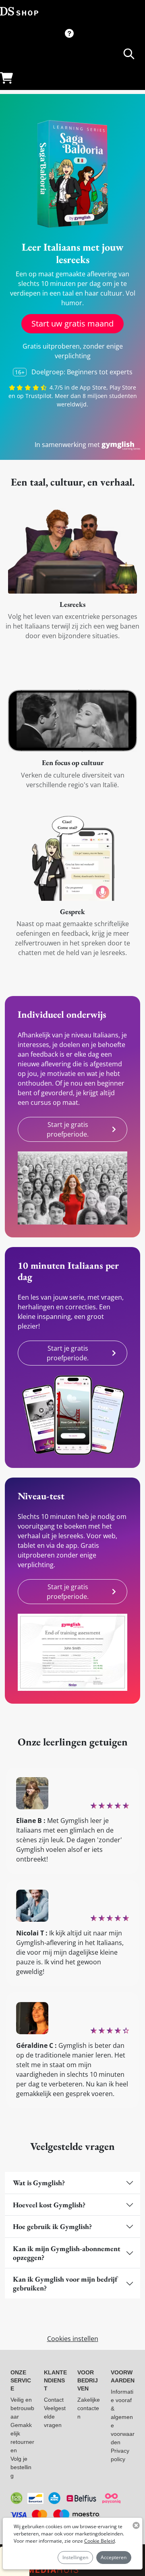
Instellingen (75, 2557)
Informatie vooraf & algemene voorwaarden (123, 2417)
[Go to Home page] (19, 11)
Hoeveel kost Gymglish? (49, 2205)
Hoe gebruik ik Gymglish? (52, 2226)
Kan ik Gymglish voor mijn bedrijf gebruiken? (65, 2283)
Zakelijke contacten (89, 2408)
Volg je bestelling (21, 2467)
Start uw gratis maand (72, 324)
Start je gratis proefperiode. (68, 1129)
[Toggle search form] (129, 54)
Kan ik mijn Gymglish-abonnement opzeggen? (67, 2253)
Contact (54, 2400)
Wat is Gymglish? (39, 2183)
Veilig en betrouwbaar (22, 2408)
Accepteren (114, 2557)
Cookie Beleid (99, 2541)
